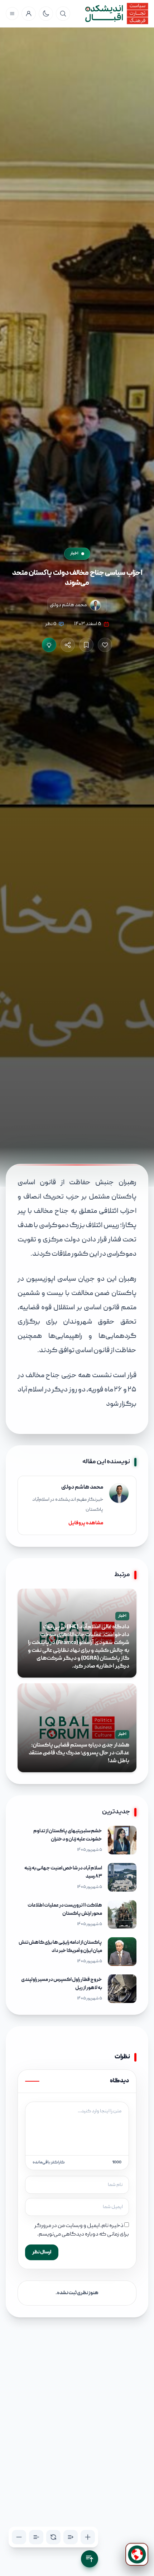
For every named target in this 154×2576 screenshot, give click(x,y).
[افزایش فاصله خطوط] (71, 2537)
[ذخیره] (86, 645)
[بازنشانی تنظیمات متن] (53, 2537)
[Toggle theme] (46, 14)
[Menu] (12, 14)
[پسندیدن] (105, 645)
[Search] (63, 14)
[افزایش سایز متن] (88, 2537)
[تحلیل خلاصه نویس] (49, 645)
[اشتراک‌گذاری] (68, 645)
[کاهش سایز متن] (19, 2537)
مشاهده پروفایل (86, 1523)
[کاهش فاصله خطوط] (36, 2537)
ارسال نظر (42, 2252)
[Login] (29, 14)
